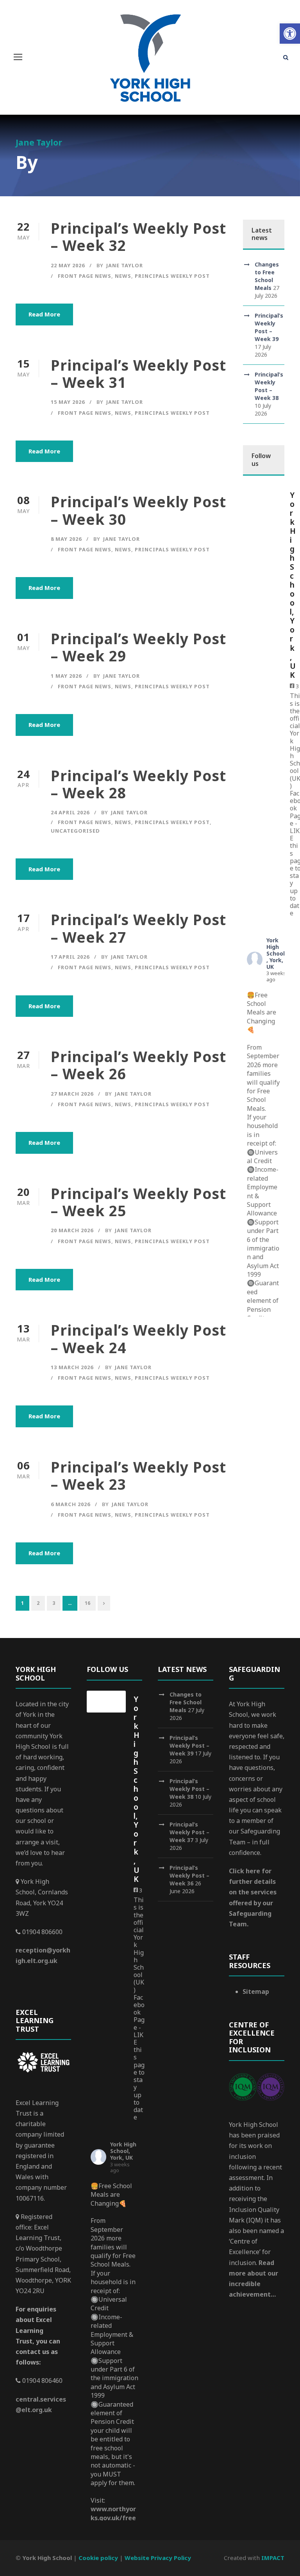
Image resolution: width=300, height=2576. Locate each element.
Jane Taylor (125, 265)
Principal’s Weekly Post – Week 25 (138, 1202)
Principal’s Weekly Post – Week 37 (189, 1832)
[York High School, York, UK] (262, 497)
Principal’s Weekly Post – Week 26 (138, 1065)
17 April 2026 (70, 957)
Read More (44, 314)
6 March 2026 (71, 1504)
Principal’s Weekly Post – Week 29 (138, 647)
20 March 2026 (72, 1230)
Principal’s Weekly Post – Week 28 (138, 784)
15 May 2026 (68, 402)
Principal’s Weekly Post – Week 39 (269, 327)
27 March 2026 (72, 1094)
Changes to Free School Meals (267, 276)
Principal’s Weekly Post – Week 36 (189, 1875)
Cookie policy (98, 2558)
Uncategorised (75, 831)
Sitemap (256, 1992)
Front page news (85, 276)
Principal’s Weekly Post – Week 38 (269, 386)
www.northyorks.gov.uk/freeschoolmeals (113, 2518)
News (123, 276)
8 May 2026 (66, 539)
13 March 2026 (72, 1367)
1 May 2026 (66, 676)
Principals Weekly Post (172, 276)
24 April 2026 (70, 812)
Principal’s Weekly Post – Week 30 (138, 510)
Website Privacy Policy (158, 2558)
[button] (290, 34)
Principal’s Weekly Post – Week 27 (138, 928)
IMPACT (273, 2558)
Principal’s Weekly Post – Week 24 (138, 1339)
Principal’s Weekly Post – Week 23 (138, 1475)
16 (87, 1603)
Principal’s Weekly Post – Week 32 (138, 237)
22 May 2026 (68, 265)
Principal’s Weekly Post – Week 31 (138, 374)
